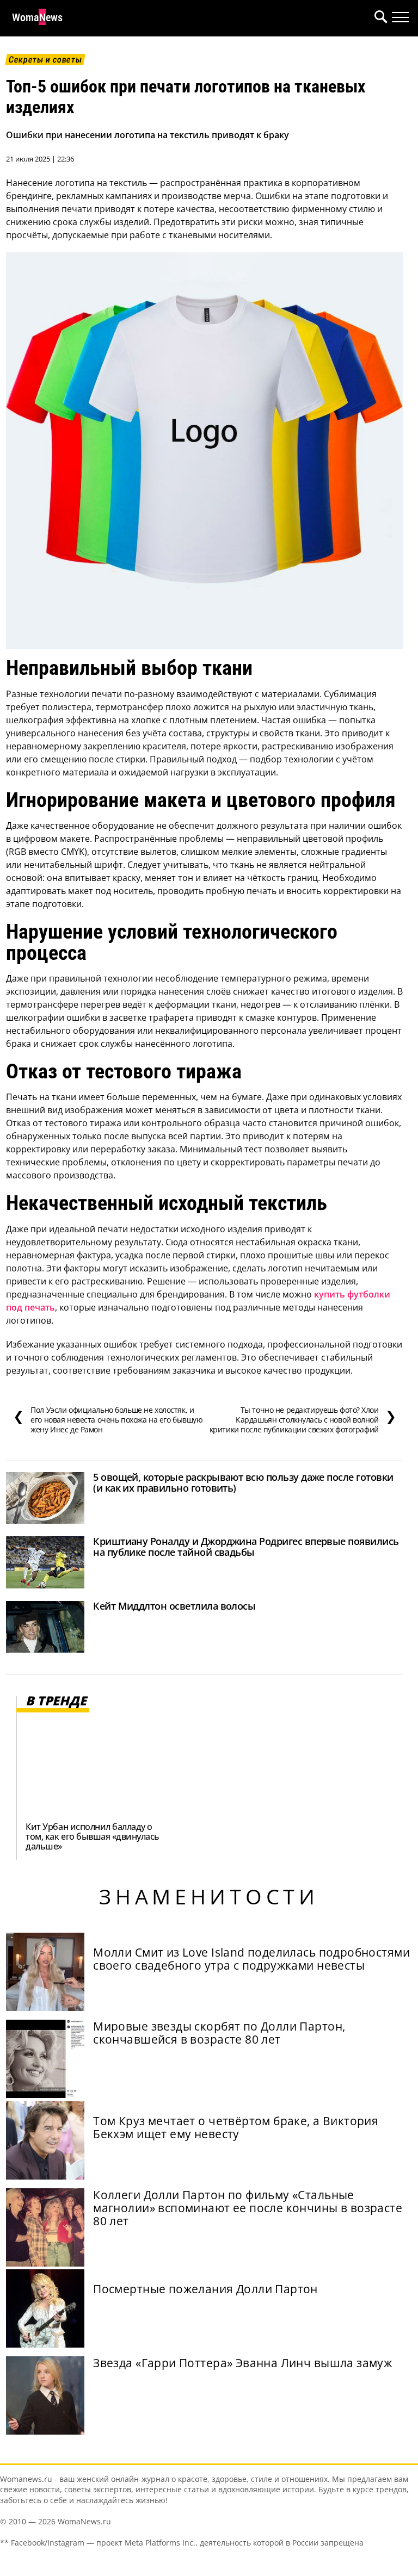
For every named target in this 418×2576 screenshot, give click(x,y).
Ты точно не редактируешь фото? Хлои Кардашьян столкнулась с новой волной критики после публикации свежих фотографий (303, 1420)
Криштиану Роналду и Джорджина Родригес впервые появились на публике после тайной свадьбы (246, 1547)
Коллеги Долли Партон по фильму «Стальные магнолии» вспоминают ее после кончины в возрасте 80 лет (248, 2208)
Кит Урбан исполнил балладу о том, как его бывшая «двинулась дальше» (93, 1836)
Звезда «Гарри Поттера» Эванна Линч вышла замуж (242, 2363)
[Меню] (401, 17)
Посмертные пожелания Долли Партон (205, 2289)
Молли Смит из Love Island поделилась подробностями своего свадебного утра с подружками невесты (251, 1959)
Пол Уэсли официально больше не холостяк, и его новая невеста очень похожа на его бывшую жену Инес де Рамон (108, 1420)
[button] (379, 18)
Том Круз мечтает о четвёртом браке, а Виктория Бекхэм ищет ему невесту (236, 2127)
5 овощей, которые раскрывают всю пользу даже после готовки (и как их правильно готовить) (243, 1482)
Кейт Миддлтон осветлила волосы (174, 1606)
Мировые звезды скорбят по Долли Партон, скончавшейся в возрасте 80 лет (219, 2033)
